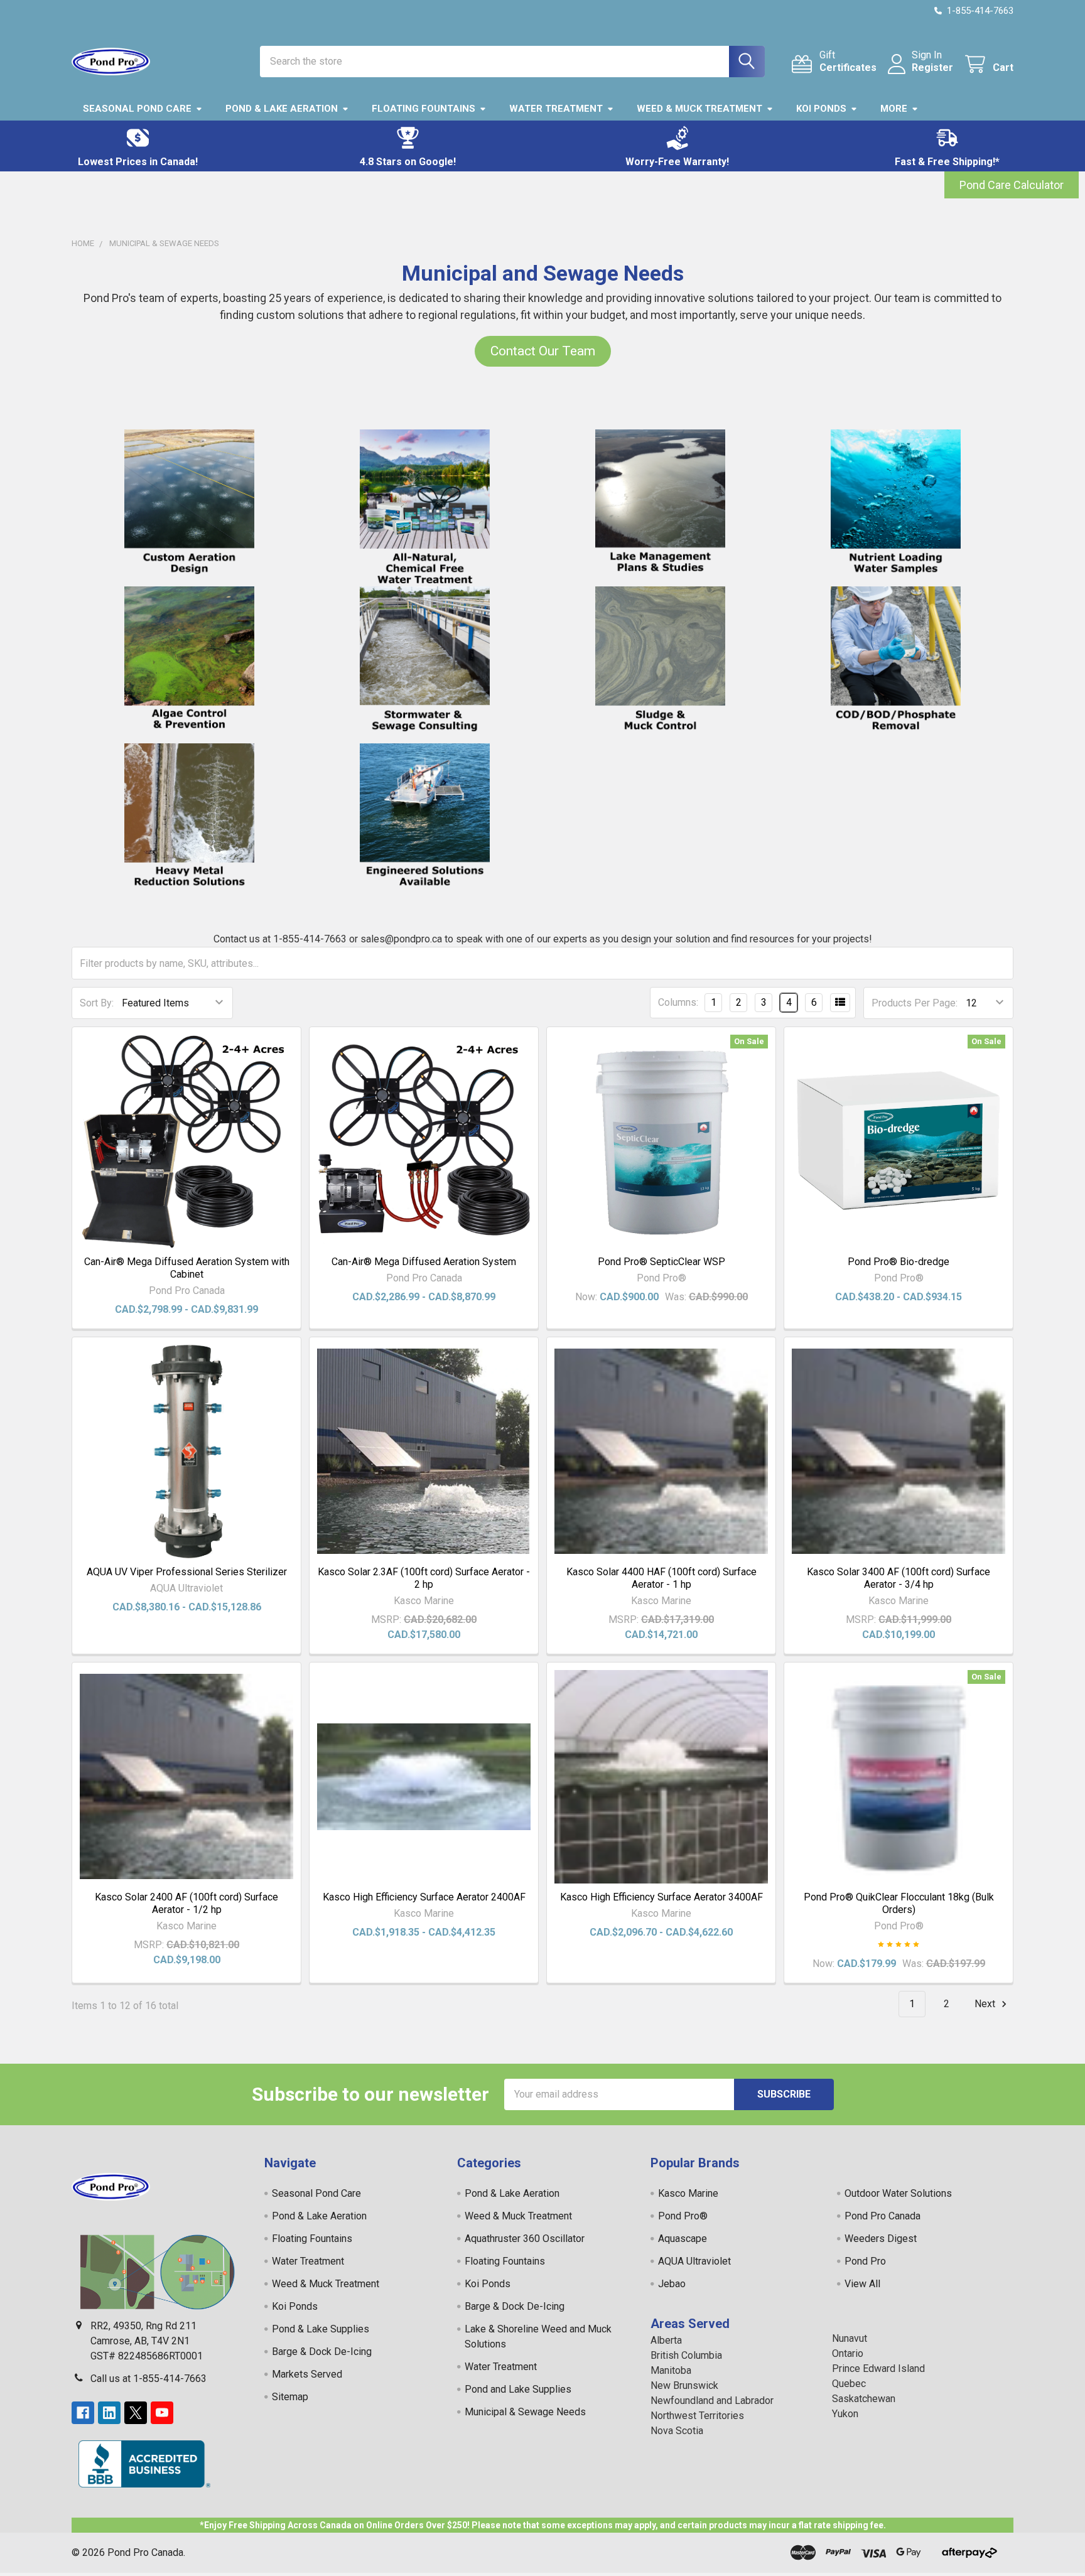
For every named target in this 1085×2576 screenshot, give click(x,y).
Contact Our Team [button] (543, 351)
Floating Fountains (424, 109)
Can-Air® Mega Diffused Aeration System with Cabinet (187, 1268)
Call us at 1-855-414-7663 (148, 2379)
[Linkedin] (109, 2413)
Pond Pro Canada (883, 2216)
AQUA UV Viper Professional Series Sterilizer (187, 1572)
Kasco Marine (688, 2193)
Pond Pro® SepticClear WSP (661, 1262)
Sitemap (290, 2397)
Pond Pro (865, 2261)
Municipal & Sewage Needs (525, 2412)
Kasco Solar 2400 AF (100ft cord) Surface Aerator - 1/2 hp (186, 1903)
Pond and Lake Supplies (518, 2389)
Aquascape (683, 2239)
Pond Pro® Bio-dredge (899, 1262)
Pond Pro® (683, 2216)
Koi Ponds (821, 109)
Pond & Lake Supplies (321, 2329)
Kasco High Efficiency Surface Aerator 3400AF (661, 1897)
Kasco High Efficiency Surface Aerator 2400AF (424, 1897)
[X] (136, 2413)
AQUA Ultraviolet (694, 2261)
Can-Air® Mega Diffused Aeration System (424, 1262)
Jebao (672, 2284)
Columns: (678, 1002)
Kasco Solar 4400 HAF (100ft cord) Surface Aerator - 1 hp (661, 1578)
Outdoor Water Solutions (898, 2193)
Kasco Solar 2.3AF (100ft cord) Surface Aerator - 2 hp (424, 1578)
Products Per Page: (915, 1003)
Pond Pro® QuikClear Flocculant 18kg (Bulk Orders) (899, 1903)
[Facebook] (83, 2413)
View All (862, 2284)
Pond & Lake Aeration (282, 109)
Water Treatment (556, 109)
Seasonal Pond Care (137, 109)
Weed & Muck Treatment (699, 109)
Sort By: (97, 1003)
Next (986, 2004)
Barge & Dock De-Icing (322, 2352)
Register (932, 67)
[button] (138, 146)
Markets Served (307, 2374)
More (894, 109)
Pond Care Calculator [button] (1012, 185)
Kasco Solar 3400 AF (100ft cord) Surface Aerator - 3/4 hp (899, 1578)
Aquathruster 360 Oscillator (525, 2239)
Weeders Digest (881, 2239)
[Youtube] (162, 2413)
